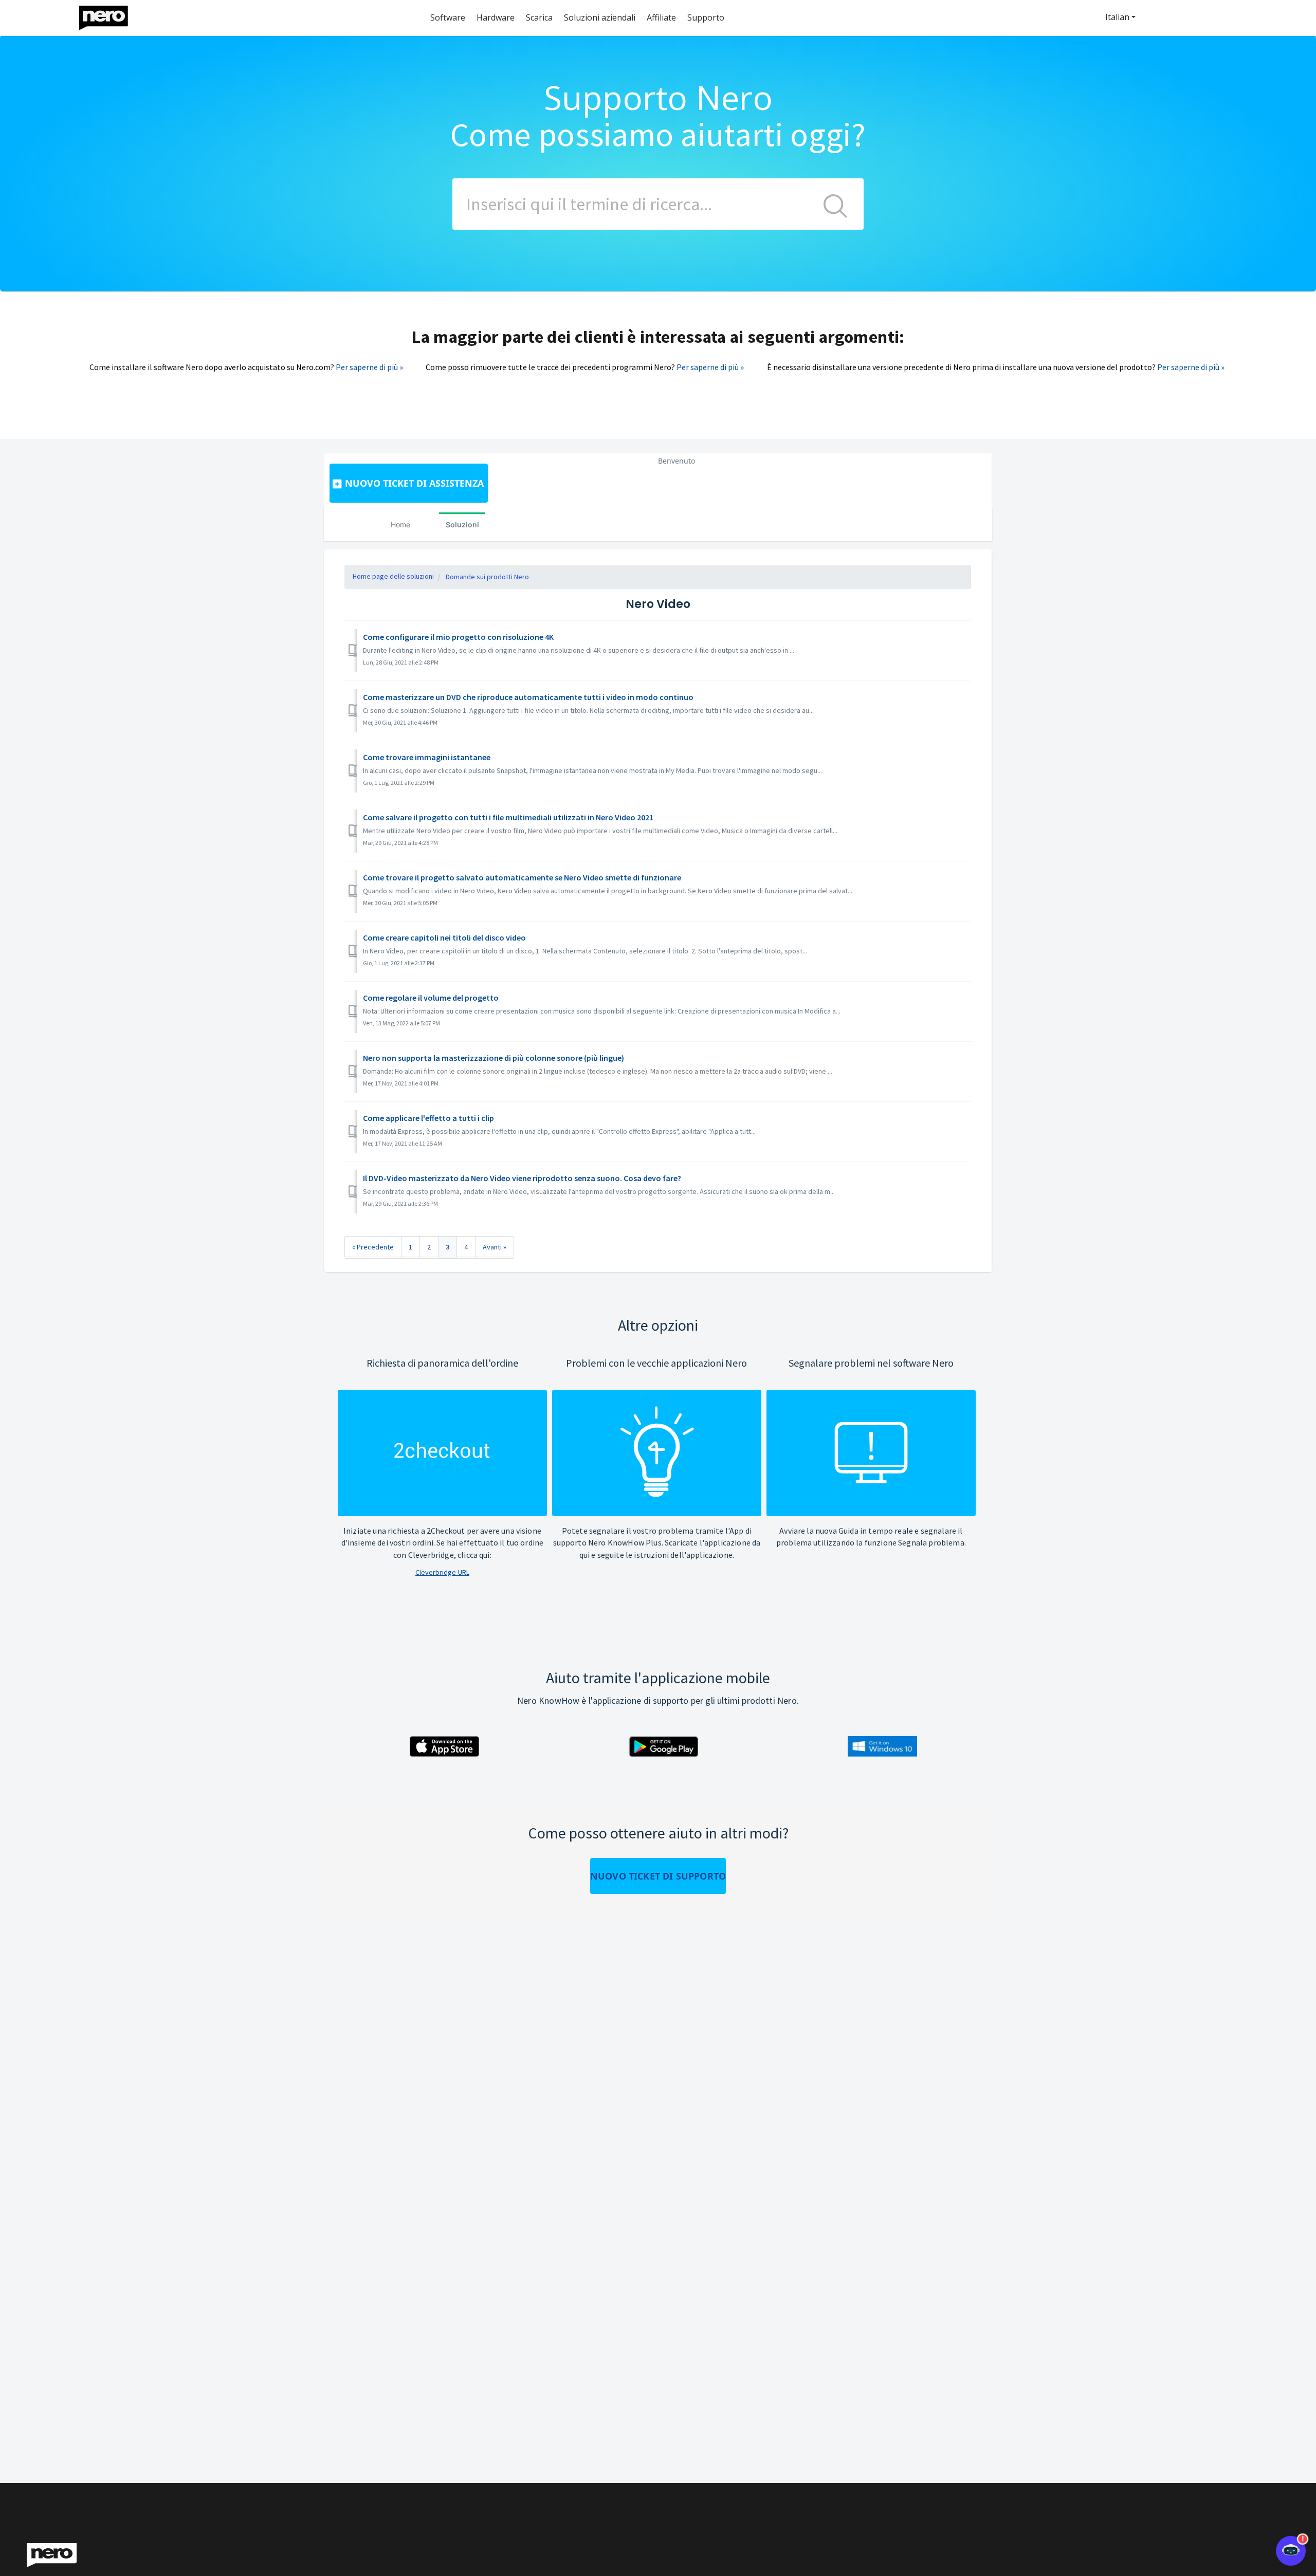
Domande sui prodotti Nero (487, 577)
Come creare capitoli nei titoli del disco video (444, 937)
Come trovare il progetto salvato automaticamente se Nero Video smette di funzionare (522, 877)
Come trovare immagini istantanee (427, 757)
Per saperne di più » (369, 367)
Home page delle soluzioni (393, 576)
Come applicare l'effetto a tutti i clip (428, 1118)
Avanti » (495, 1247)
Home (400, 525)
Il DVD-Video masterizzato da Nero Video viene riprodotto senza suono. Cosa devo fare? (522, 1178)
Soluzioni (462, 525)
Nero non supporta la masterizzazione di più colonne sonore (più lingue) (493, 1058)
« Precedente (373, 1247)
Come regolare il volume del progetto (431, 998)
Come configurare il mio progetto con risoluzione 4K (458, 637)
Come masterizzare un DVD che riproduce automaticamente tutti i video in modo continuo (528, 697)
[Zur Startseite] (110, 15)
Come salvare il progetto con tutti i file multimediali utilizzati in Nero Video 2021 (508, 817)
